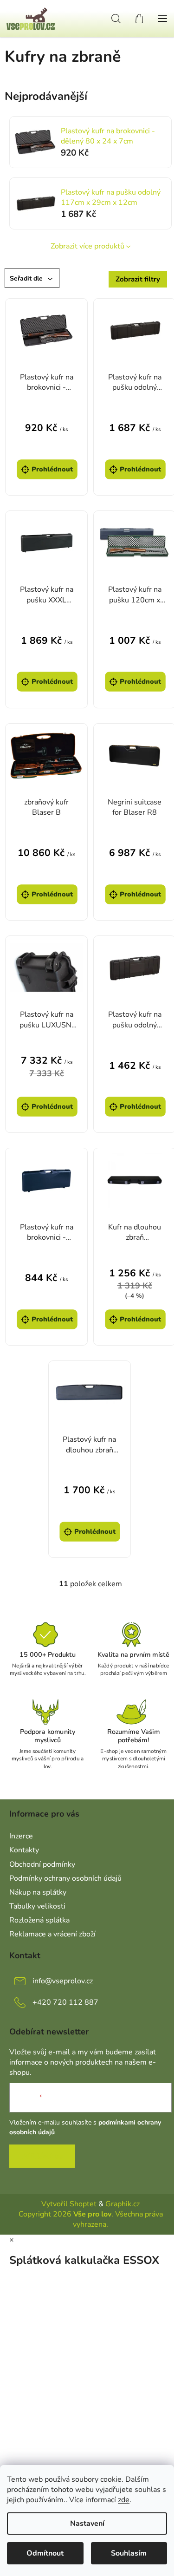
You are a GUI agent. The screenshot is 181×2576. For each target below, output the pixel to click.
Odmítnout (45, 2553)
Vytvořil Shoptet (69, 2204)
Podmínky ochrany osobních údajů (65, 1878)
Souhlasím (129, 2553)
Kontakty (24, 1850)
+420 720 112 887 (65, 2002)
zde (124, 2500)
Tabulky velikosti (37, 1906)
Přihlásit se (42, 2156)
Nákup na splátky (38, 1892)
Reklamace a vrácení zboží (52, 1934)
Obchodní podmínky (42, 1864)
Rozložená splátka (39, 1920)
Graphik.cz (123, 2204)
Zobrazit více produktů (87, 246)
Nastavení (87, 2524)
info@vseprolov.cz (63, 1981)
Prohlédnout (52, 469)
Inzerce (21, 1836)
